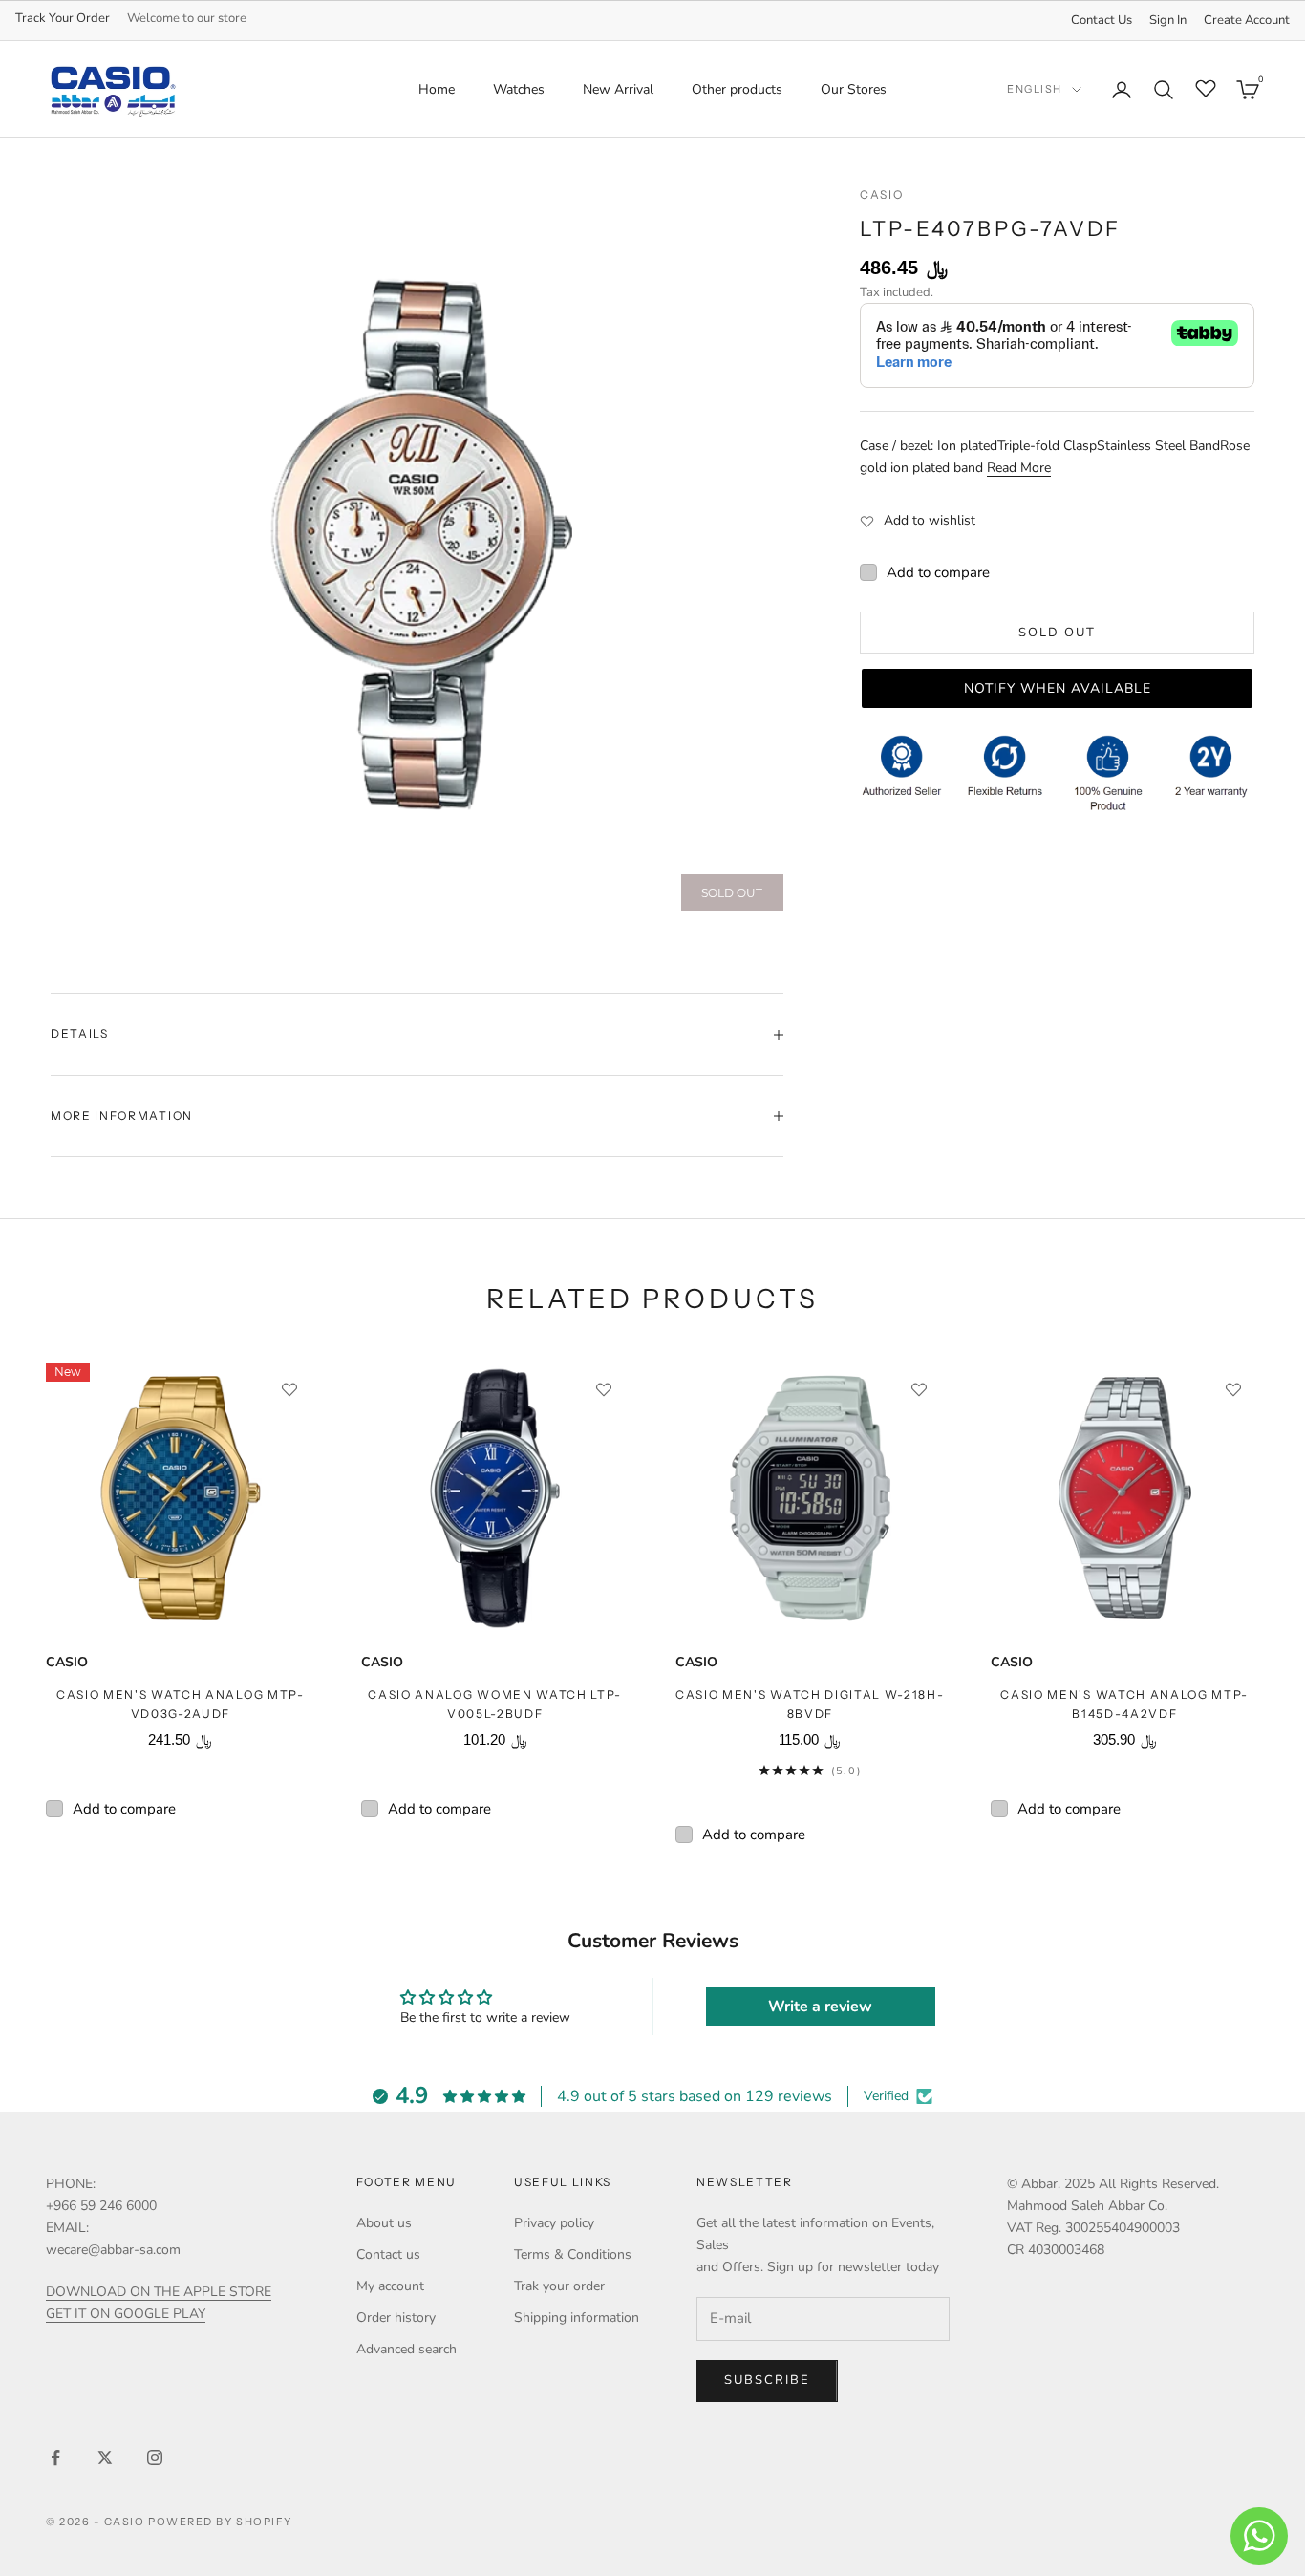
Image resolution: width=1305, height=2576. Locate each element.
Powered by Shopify (220, 2522)
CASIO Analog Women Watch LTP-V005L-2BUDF (495, 1704)
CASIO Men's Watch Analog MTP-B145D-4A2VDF (1124, 1704)
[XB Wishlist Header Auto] (1206, 87)
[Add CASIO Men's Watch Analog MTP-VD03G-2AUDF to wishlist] (289, 1389)
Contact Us (1102, 20)
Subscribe (767, 2380)
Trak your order (559, 2286)
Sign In (1168, 20)
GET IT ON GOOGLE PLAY (126, 2314)
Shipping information (577, 2318)
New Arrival (618, 89)
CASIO (881, 194)
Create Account (1247, 20)
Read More (1019, 469)
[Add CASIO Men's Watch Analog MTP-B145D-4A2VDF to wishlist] (1233, 1389)
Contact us (388, 2254)
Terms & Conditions (573, 2254)
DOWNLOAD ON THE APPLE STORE (159, 2292)
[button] (1057, 689)
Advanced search (406, 2349)
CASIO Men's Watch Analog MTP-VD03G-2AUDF (181, 1704)
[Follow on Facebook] (55, 2458)
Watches (519, 89)
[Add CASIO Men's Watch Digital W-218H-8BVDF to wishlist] (919, 1389)
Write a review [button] (820, 2007)
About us (384, 2223)
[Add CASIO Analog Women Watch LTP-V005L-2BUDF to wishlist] (604, 1389)
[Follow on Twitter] (105, 2458)
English (1035, 90)
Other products (737, 89)
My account (390, 2286)
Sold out (1057, 633)
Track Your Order (63, 18)
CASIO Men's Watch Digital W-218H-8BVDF (810, 1704)
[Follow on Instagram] (155, 2458)
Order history (396, 2318)
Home (437, 89)
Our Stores (854, 89)
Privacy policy (554, 2223)
